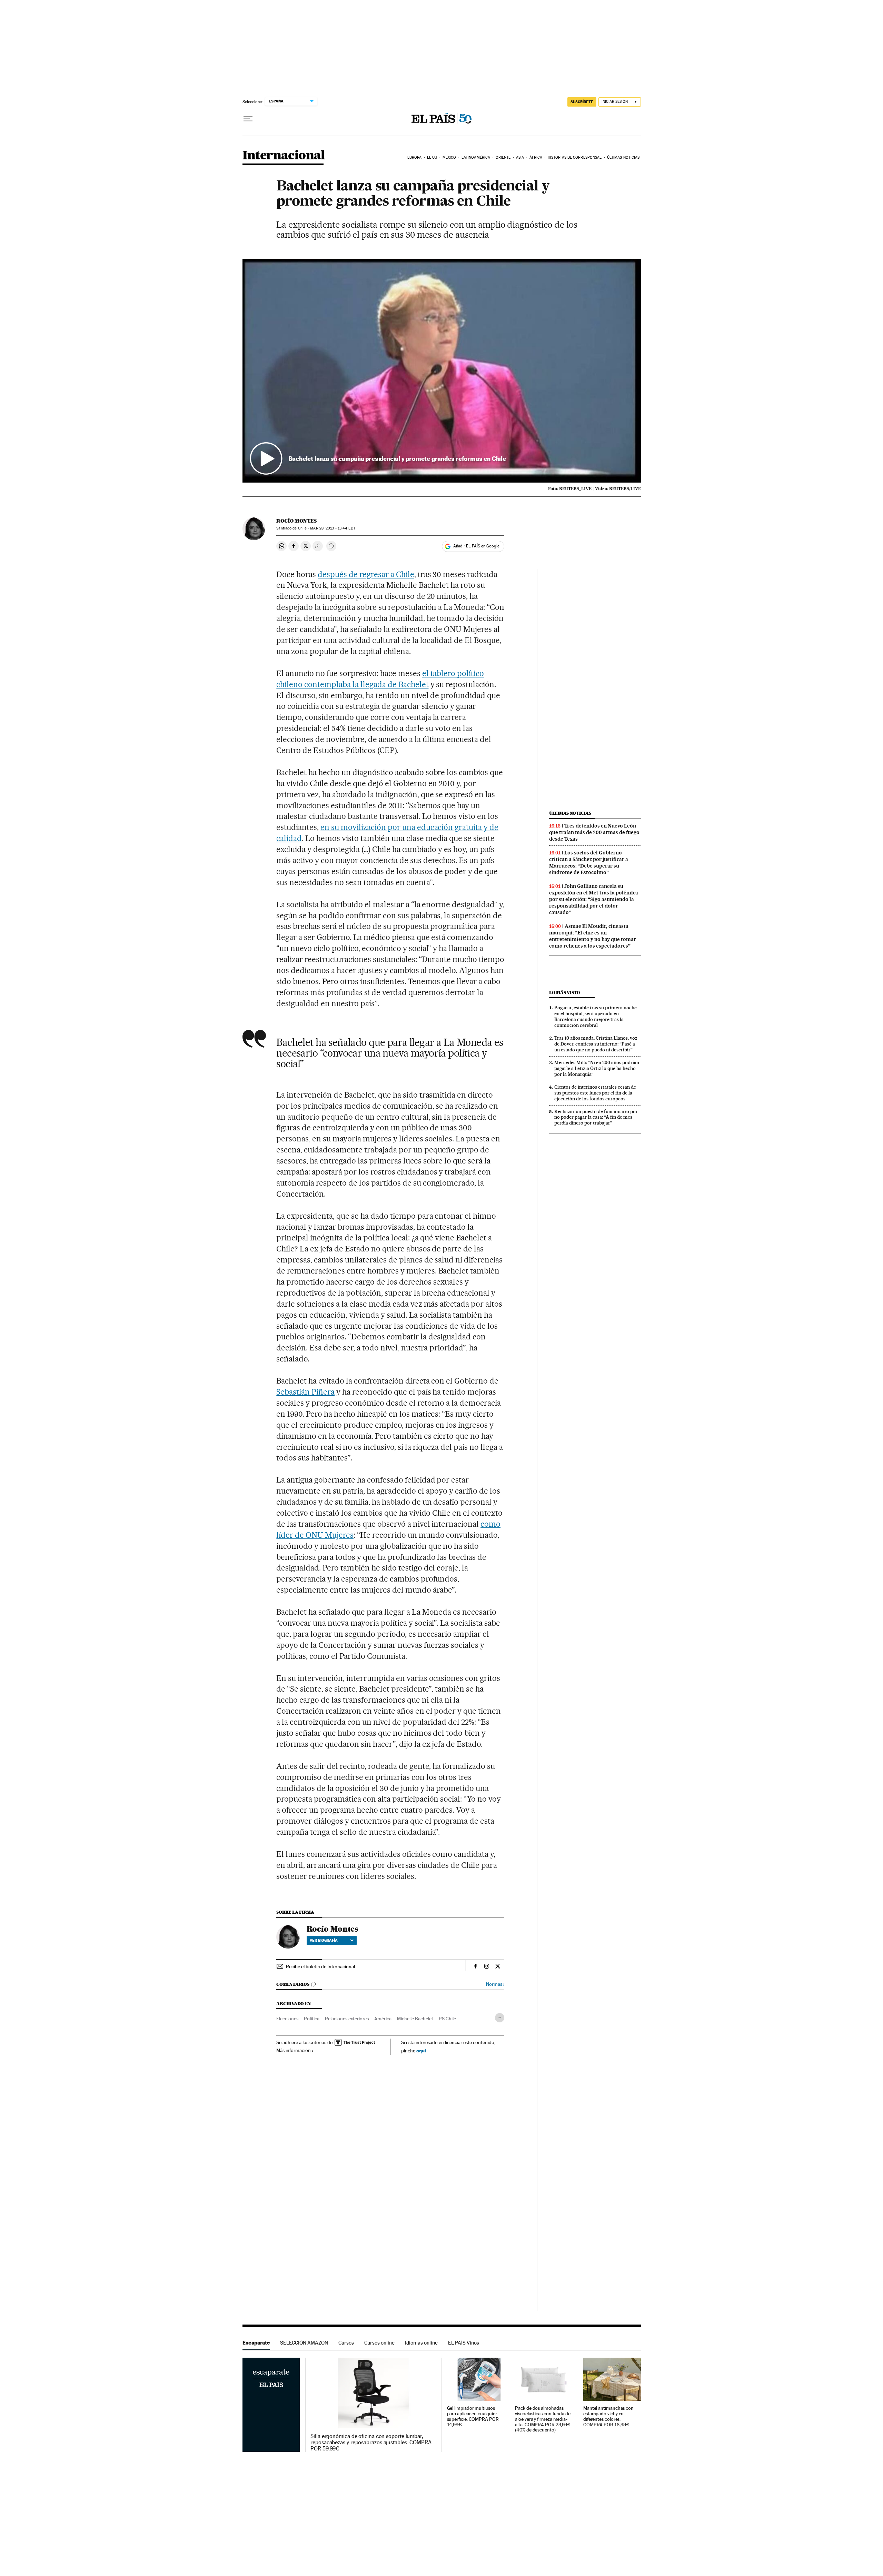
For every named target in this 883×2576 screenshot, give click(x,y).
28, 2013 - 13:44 (333, 528)
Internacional (284, 156)
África (536, 157)
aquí (421, 2050)
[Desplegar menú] (248, 119)
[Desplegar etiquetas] (500, 2018)
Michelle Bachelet (415, 2019)
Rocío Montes (296, 521)
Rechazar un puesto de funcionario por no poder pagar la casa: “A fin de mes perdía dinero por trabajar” (596, 1117)
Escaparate (256, 2343)
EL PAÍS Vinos (464, 2343)
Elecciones (287, 2019)
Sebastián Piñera (305, 1392)
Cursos (346, 2343)
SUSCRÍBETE (582, 102)
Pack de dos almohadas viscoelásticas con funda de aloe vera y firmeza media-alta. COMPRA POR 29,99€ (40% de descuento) (543, 2419)
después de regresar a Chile (366, 574)
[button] (442, 371)
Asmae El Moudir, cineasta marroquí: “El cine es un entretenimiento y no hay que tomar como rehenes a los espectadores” (593, 936)
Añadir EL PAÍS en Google (476, 546)
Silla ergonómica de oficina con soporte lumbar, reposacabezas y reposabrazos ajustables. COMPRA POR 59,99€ (371, 2443)
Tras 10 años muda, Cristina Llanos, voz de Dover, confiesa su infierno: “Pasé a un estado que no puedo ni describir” (596, 1044)
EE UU (432, 157)
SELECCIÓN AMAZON (304, 2343)
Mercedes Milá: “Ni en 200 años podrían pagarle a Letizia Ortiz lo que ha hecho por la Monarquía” (597, 1068)
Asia (520, 157)
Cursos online (379, 2343)
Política (312, 2019)
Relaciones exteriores (347, 2019)
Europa (415, 157)
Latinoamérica (476, 157)
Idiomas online (421, 2343)
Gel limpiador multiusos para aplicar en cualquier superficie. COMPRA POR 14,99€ (473, 2416)
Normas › (495, 1984)
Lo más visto (565, 993)
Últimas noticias (623, 157)
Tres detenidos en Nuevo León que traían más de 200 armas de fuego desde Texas (594, 832)
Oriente (503, 157)
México (449, 157)
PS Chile (447, 2019)
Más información (294, 2050)
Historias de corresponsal (575, 157)
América (383, 2019)
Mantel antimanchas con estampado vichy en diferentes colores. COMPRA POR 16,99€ (608, 2416)
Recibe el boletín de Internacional (320, 1966)
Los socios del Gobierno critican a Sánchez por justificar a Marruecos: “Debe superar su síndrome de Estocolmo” (589, 863)
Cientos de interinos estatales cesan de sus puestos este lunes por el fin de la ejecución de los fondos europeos (595, 1093)
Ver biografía (324, 1940)
